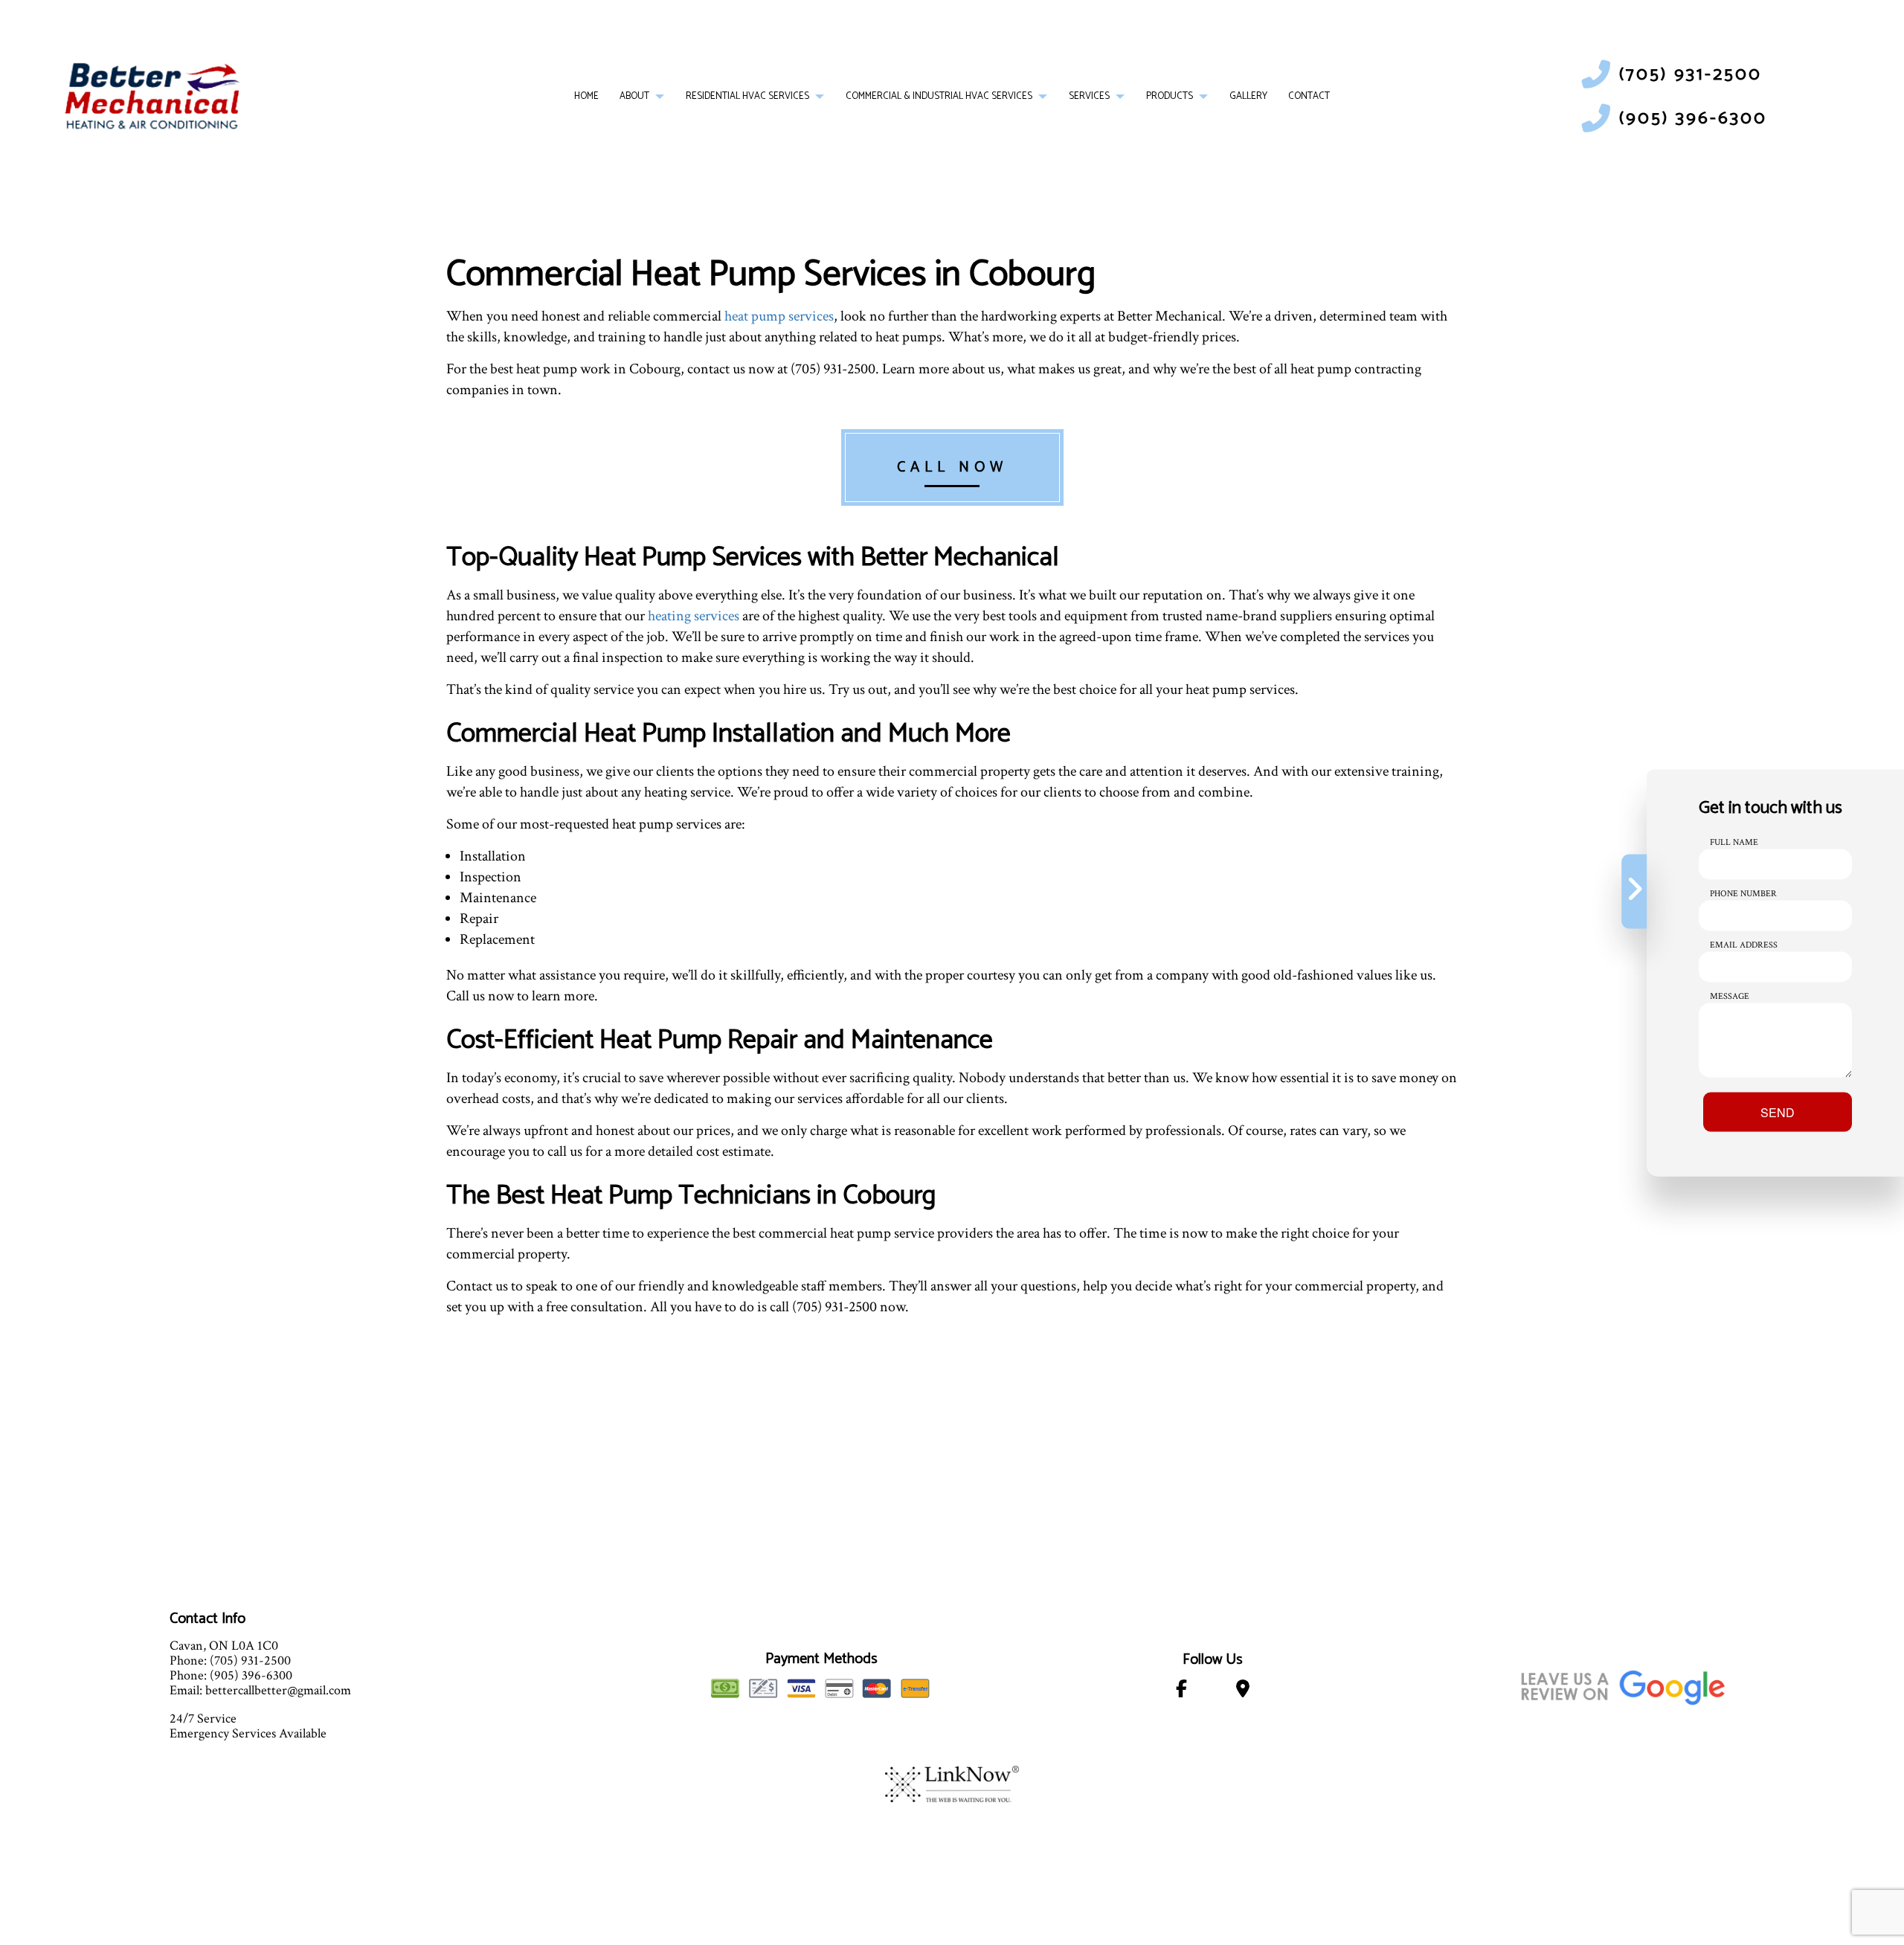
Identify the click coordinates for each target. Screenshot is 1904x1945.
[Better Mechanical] (152, 96)
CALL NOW (952, 467)
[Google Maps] (1242, 1692)
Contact (1309, 96)
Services (1089, 96)
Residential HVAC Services (747, 96)
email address (1744, 944)
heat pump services (779, 316)
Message (1730, 996)
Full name (1734, 842)
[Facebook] (1182, 1692)
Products (1170, 96)
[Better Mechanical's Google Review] (1623, 1685)
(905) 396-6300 (1693, 119)
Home (586, 96)
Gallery (1248, 96)
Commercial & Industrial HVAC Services (939, 96)
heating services (694, 616)
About (634, 96)
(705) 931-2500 (1691, 75)
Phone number (1743, 893)
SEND (1778, 1112)
